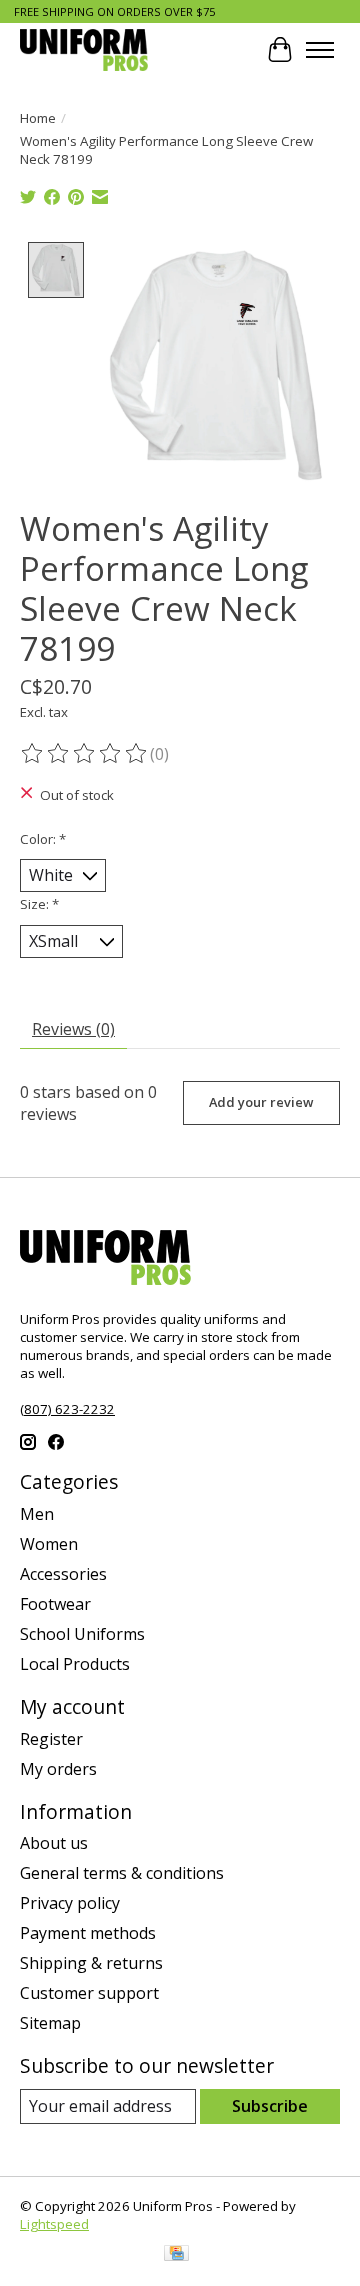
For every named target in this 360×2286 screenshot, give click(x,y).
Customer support (89, 1993)
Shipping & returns (91, 1963)
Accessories (63, 1574)
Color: (43, 839)
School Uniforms (82, 1634)
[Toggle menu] (320, 50)
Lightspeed (54, 2224)
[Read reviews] (85, 754)
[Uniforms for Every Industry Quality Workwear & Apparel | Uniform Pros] (84, 49)
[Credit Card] (176, 2255)
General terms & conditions (122, 1873)
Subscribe (270, 2106)
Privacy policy (70, 1903)
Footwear (55, 1604)
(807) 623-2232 (67, 1409)
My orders (58, 1769)
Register (51, 1739)
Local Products (75, 1664)
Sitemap (50, 2023)
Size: (39, 904)
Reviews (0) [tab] (73, 1029)
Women (49, 1544)
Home (38, 118)
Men (37, 1514)
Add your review (261, 1102)
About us (54, 1843)
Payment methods (88, 1933)
